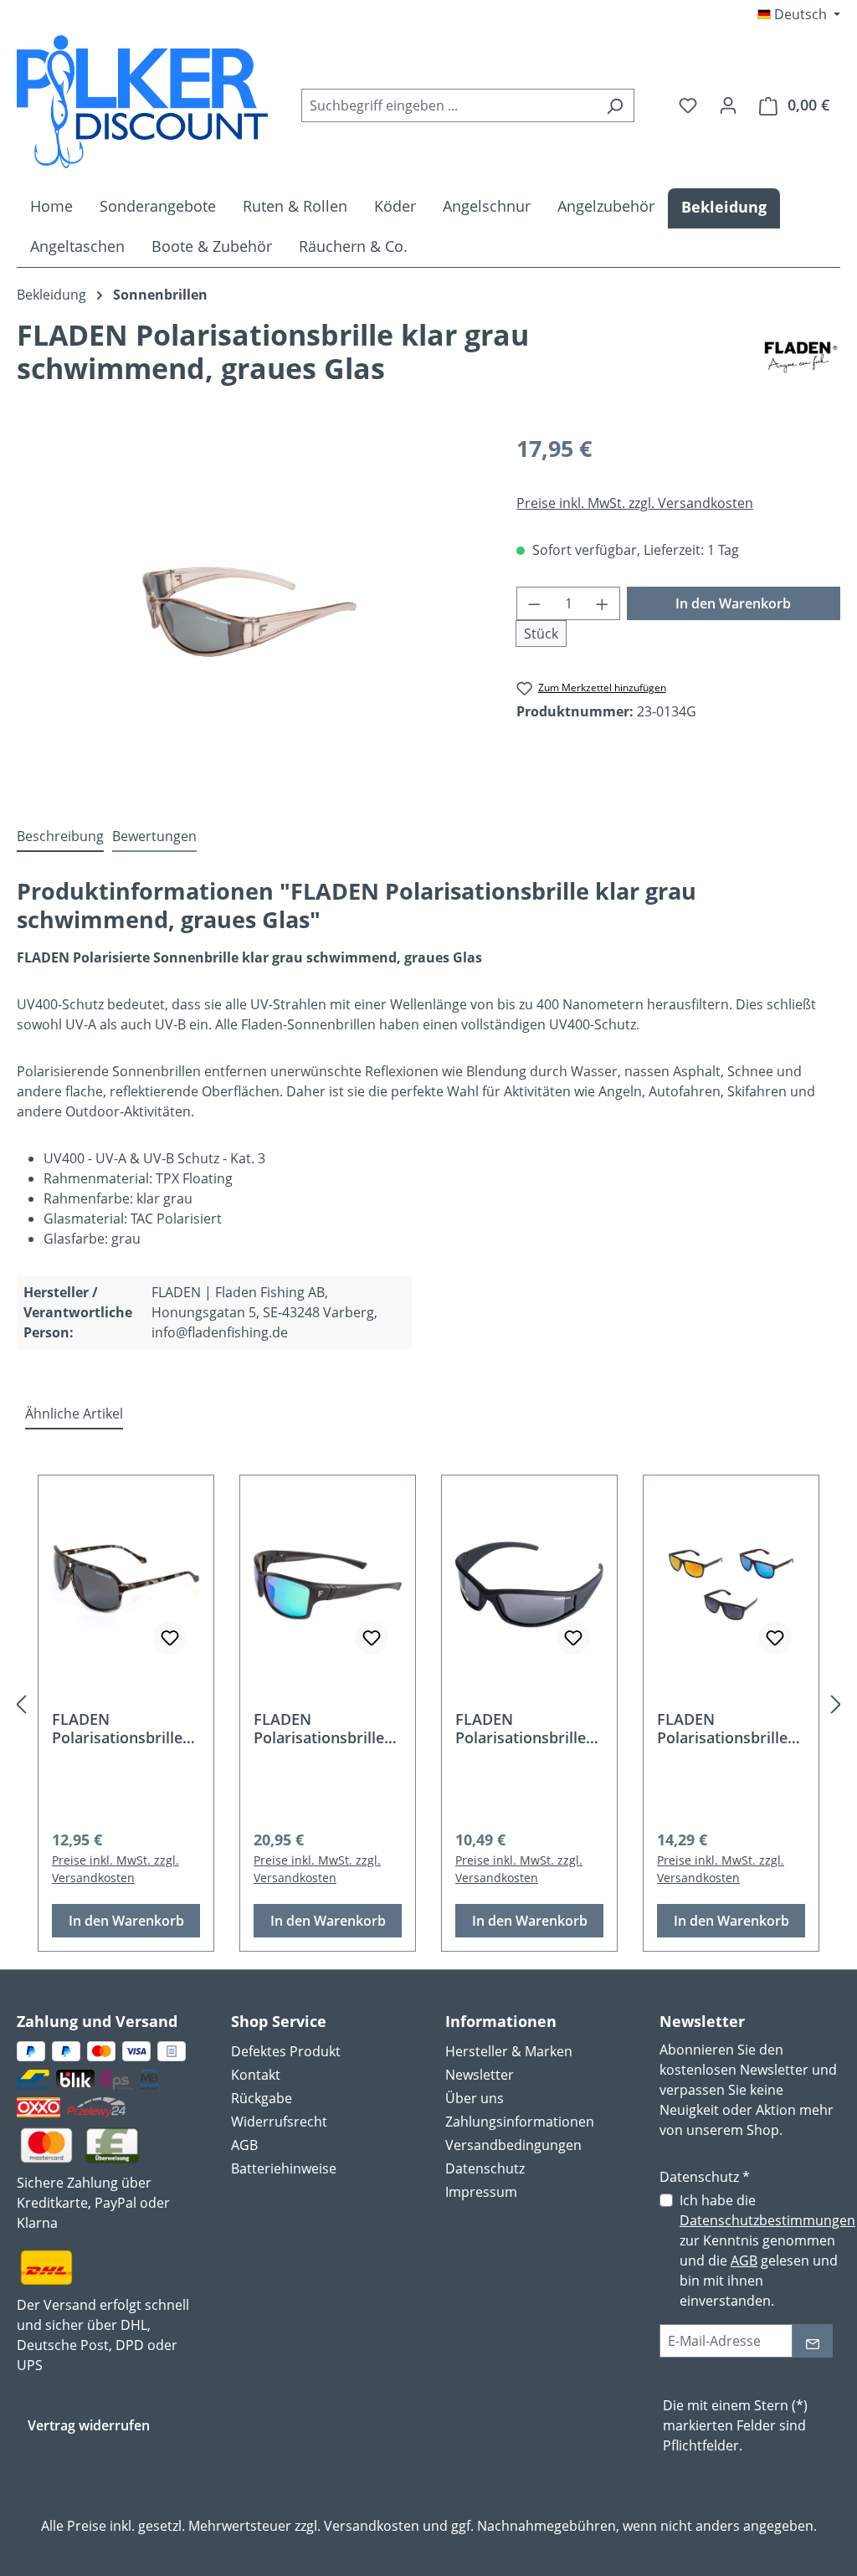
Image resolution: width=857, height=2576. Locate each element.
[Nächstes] (836, 1704)
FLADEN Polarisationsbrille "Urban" (722, 1728)
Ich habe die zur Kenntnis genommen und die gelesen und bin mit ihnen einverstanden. (767, 2250)
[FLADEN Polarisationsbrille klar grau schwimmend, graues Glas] (249, 612)
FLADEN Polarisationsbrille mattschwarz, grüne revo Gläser (326, 1728)
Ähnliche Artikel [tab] (74, 1414)
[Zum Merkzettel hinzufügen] (170, 1638)
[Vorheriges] (21, 1704)
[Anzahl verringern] (534, 603)
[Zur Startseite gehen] (142, 102)
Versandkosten (372, 2526)
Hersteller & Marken (509, 2051)
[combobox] (449, 105)
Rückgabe (262, 2098)
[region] (250, 612)
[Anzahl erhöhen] (603, 603)
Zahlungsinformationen (520, 2122)
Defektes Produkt (286, 2051)
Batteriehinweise (284, 2168)
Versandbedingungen (513, 2145)
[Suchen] (615, 105)
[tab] (60, 837)
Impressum (481, 2192)
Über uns (475, 2098)
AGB (244, 2145)
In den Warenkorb (733, 603)
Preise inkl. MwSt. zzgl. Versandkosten (635, 503)
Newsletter (480, 2075)
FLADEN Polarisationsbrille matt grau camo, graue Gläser (117, 1728)
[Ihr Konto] (728, 105)
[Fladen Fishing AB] (801, 358)
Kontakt (256, 2075)
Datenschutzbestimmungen (767, 2220)
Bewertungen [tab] (154, 836)
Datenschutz (485, 2168)
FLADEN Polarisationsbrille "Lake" (521, 1728)
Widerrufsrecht (279, 2122)
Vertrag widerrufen (89, 2425)
